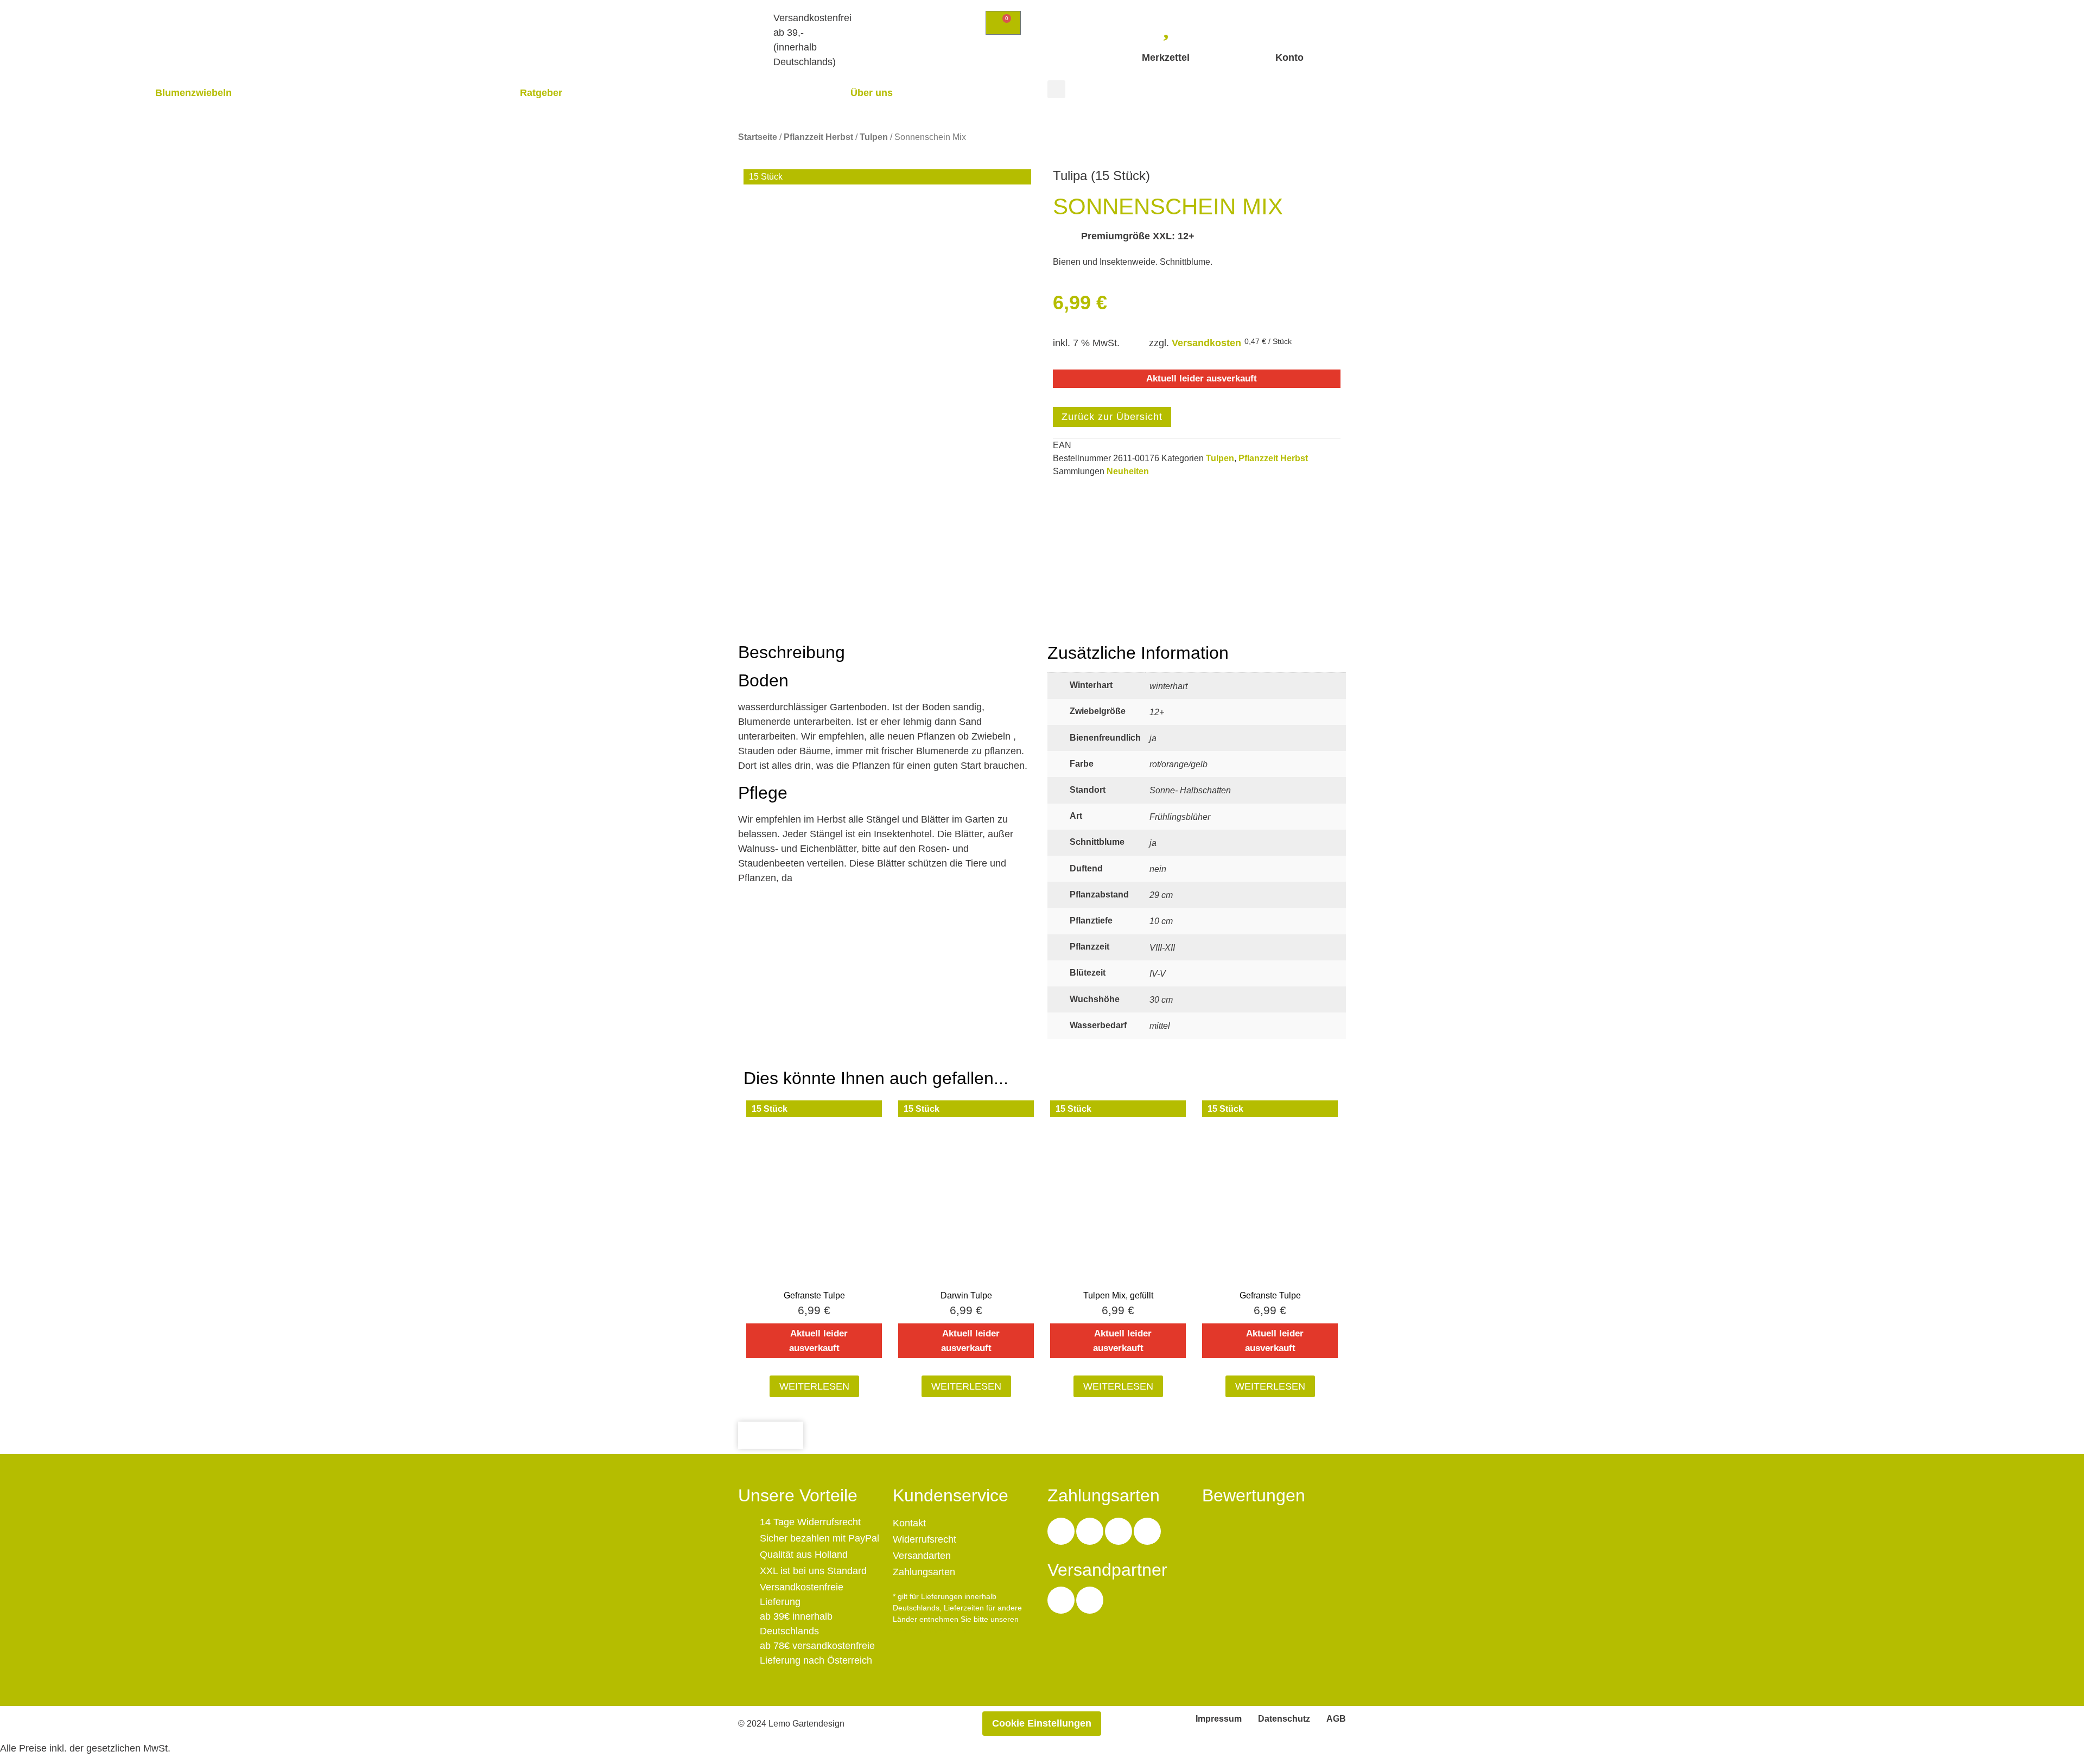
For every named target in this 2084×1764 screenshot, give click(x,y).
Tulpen (874, 137)
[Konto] (1289, 24)
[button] (1056, 89)
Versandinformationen (934, 1631)
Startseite (758, 137)
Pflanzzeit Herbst (818, 137)
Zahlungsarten (924, 1572)
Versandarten (922, 1556)
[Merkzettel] (1166, 24)
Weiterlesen (814, 1386)
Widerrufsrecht (925, 1539)
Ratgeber (541, 93)
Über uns (872, 93)
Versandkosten (1206, 343)
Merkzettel (1166, 58)
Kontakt (909, 1523)
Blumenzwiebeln (193, 93)
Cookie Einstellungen (1042, 1723)
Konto (1289, 58)
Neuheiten (1128, 471)
